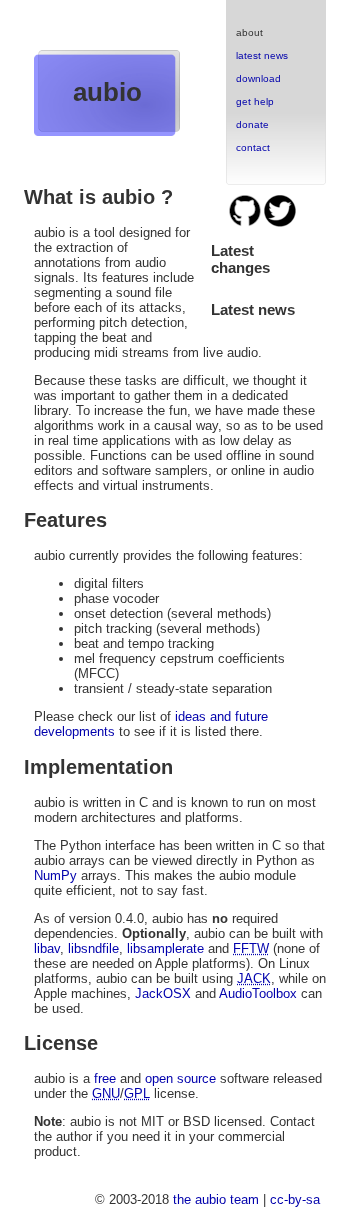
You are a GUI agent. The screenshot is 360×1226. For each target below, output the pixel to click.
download (258, 78)
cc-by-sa (295, 1199)
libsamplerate (165, 948)
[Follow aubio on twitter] (280, 223)
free (105, 1078)
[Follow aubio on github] (246, 223)
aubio (107, 92)
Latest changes (240, 259)
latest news (262, 55)
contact (253, 147)
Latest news (253, 309)
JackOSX (163, 993)
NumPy (55, 875)
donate (252, 124)
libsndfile (93, 948)
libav (47, 948)
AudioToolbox (258, 993)
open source (180, 1078)
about (249, 32)
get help (255, 101)
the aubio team (216, 1199)
